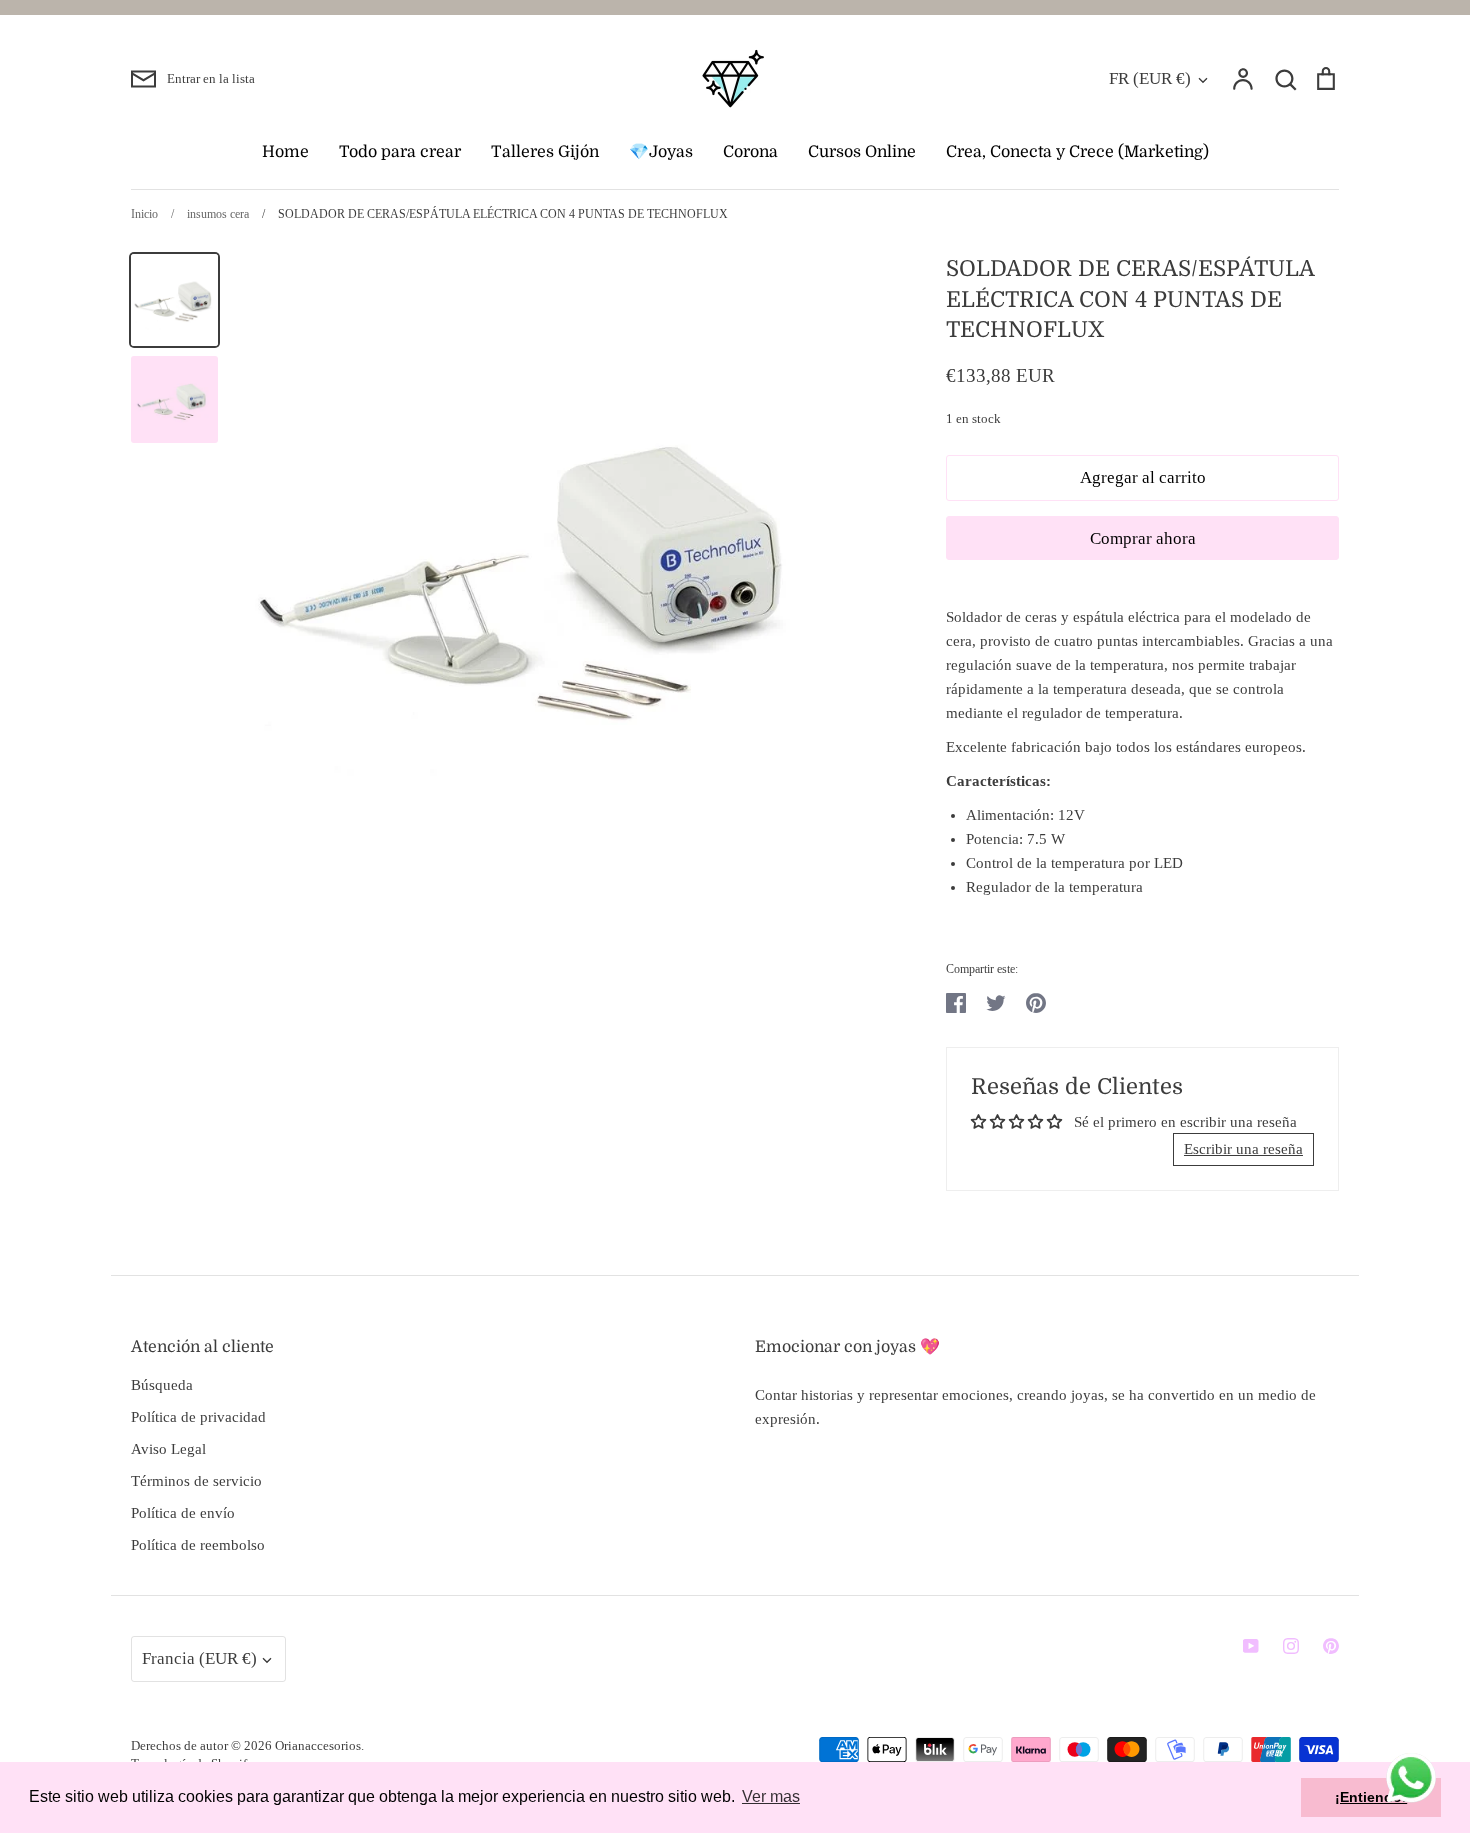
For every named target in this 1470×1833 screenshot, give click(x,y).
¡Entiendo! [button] (1371, 1797)
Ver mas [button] (771, 1796)
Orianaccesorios (318, 1745)
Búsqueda (162, 1385)
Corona (750, 152)
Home (285, 152)
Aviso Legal (168, 1449)
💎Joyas (661, 152)
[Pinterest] (1331, 1646)
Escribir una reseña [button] (1243, 1149)
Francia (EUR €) (199, 1658)
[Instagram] (1291, 1646)
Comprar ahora (1143, 538)
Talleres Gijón (545, 152)
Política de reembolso (198, 1545)
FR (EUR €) (1150, 78)
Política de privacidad (198, 1417)
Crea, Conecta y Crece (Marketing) (1077, 152)
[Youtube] (1251, 1646)
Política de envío (183, 1513)
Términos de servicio (196, 1481)
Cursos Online (862, 152)
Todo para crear (400, 152)
